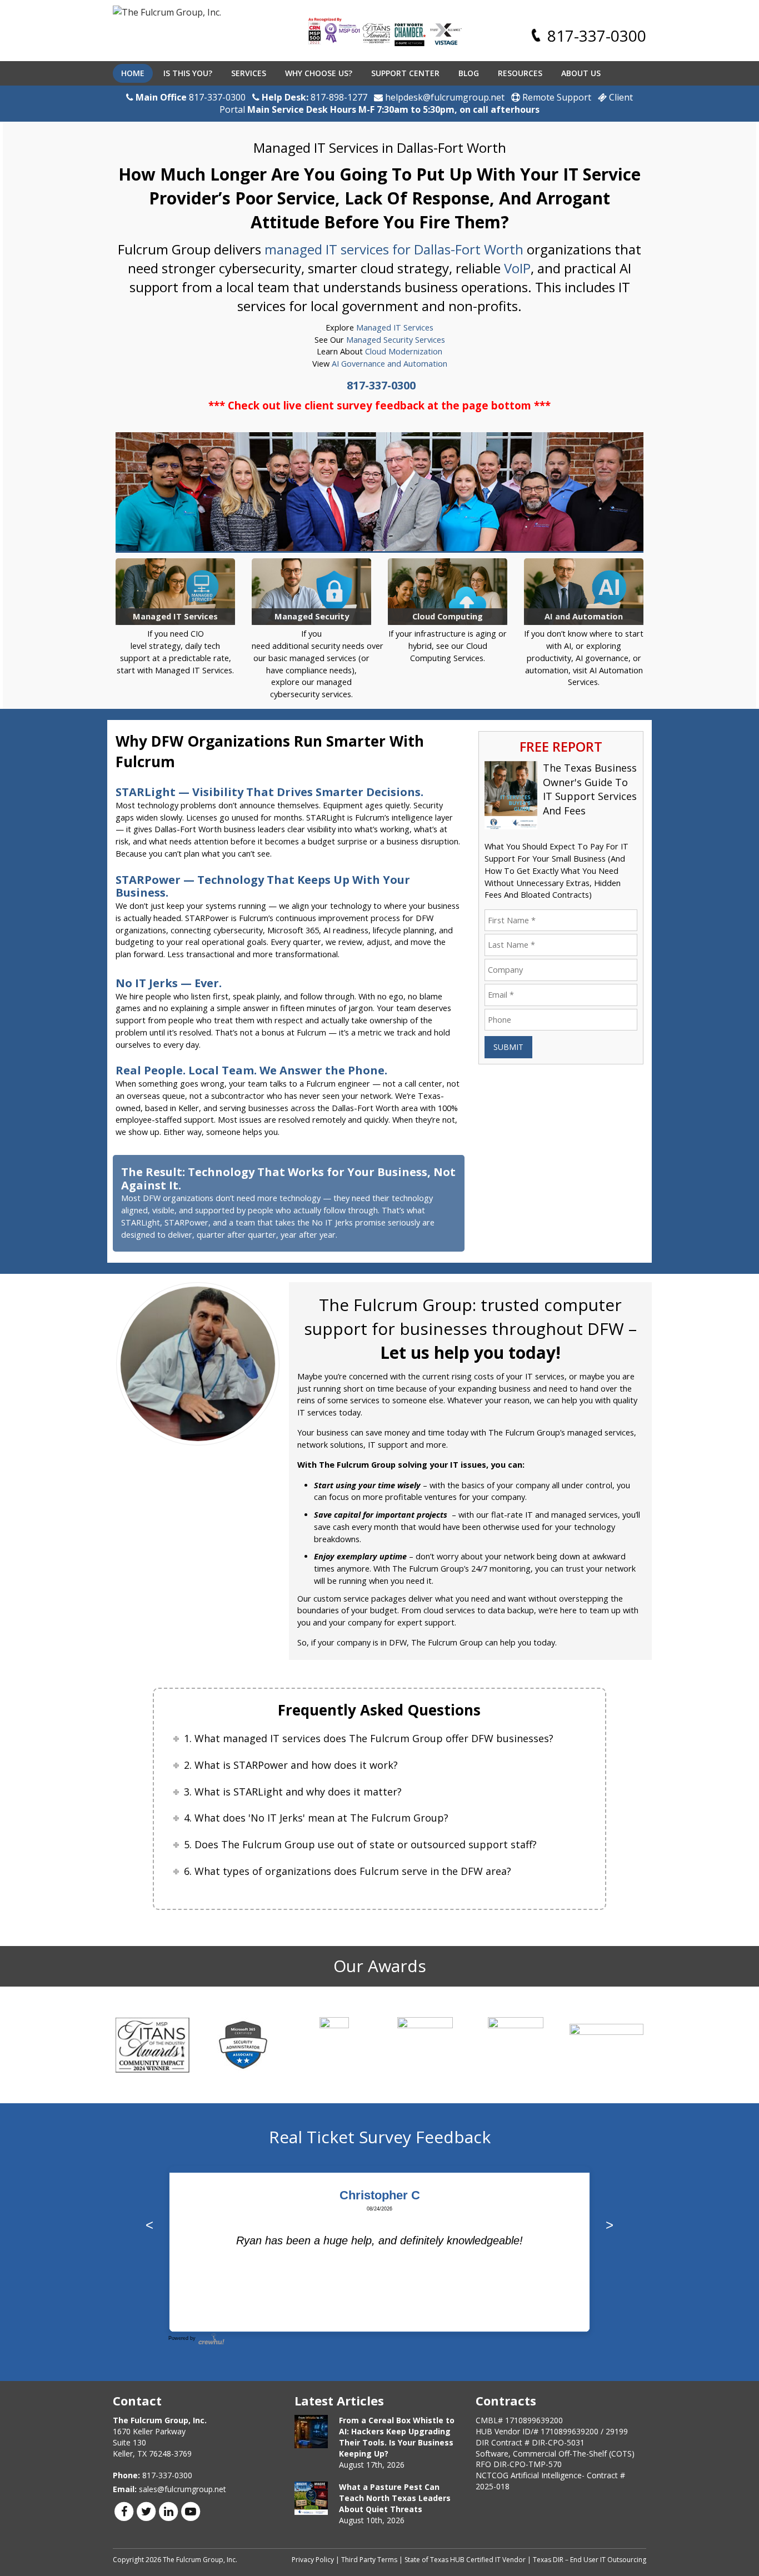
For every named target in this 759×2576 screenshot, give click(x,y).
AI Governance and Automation (390, 364)
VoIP (517, 268)
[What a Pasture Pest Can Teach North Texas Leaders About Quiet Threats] (311, 2498)
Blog (469, 73)
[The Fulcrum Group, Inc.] (167, 13)
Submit (508, 1047)
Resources (520, 73)
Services (249, 73)
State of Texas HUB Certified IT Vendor (465, 2560)
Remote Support (556, 97)
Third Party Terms (369, 2560)
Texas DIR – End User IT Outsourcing (590, 2560)
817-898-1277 (339, 97)
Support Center (405, 73)
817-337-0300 (597, 36)
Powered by (182, 2338)
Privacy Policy (313, 2560)
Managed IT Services (395, 327)
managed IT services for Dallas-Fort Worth (394, 249)
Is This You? (188, 73)
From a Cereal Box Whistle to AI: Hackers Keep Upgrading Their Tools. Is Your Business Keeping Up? (397, 2437)
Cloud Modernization (404, 351)
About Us (581, 73)
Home (133, 73)
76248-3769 (170, 2454)
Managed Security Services (396, 340)
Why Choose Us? (319, 73)
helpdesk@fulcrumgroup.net (444, 97)
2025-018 (493, 2486)
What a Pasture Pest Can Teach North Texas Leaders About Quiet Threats (395, 2498)
